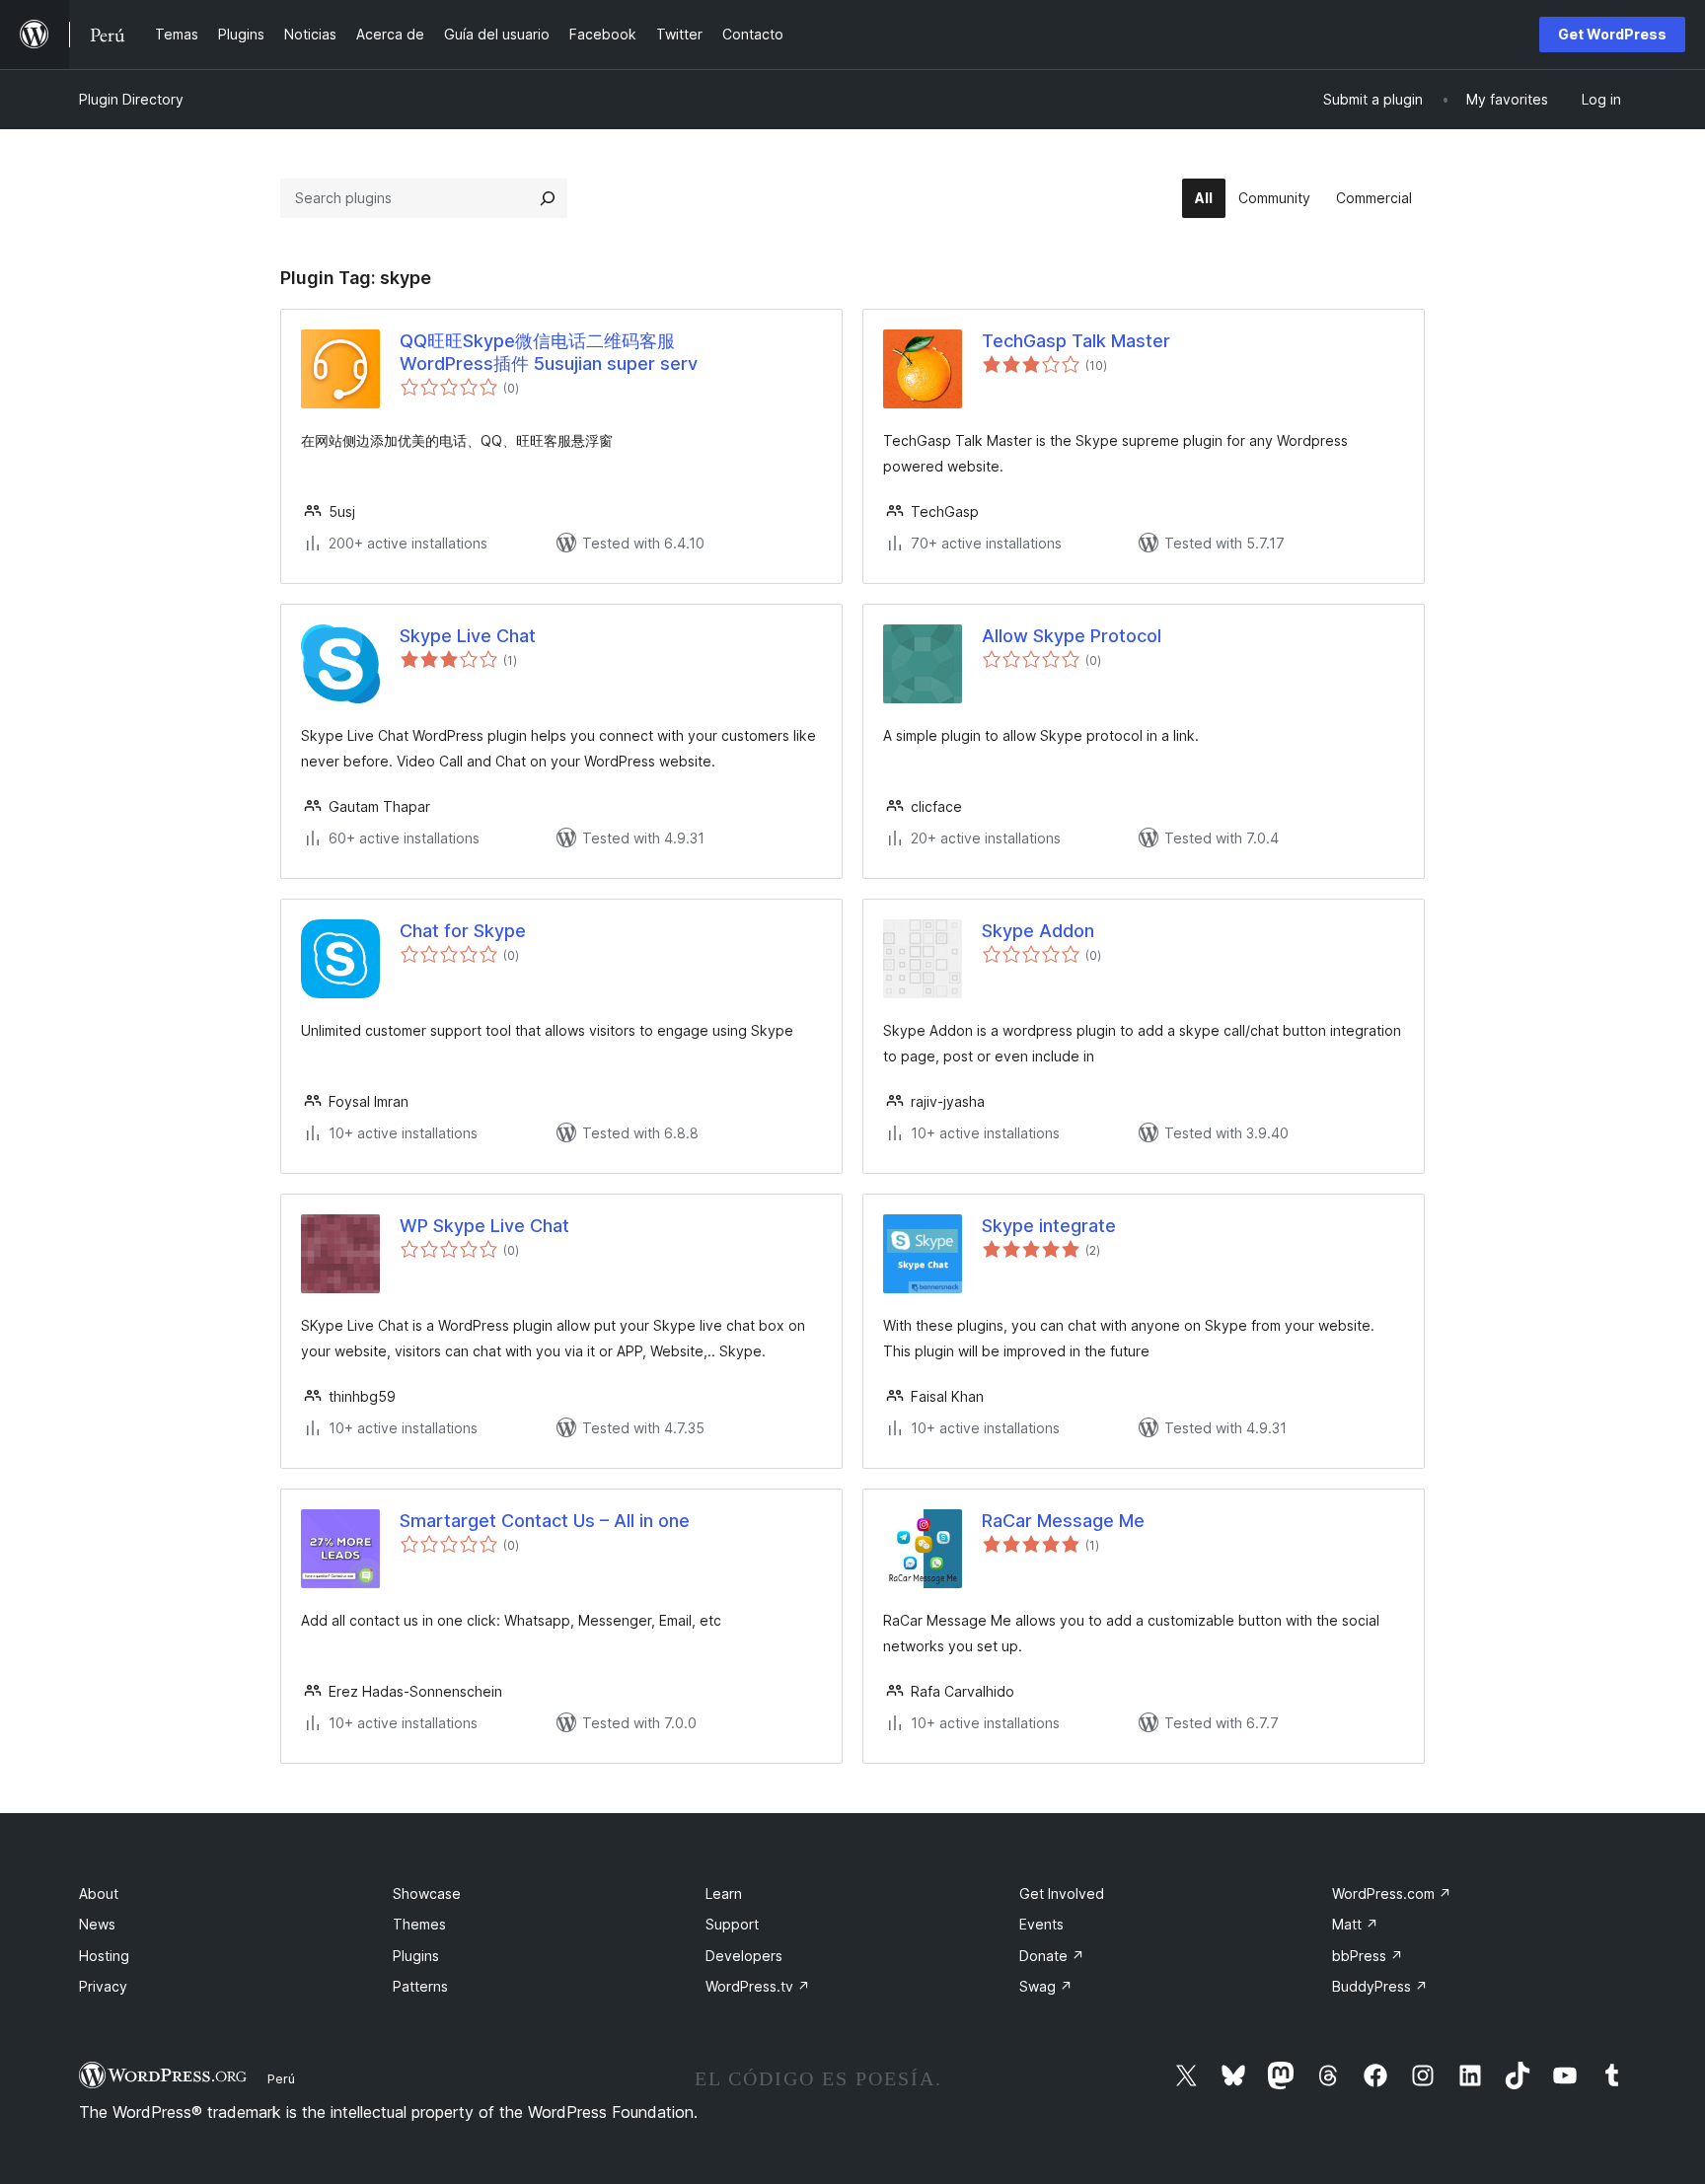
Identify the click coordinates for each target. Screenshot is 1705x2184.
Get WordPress (1612, 34)
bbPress (1368, 1956)
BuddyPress (1380, 1986)
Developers (744, 1956)
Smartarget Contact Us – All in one (545, 1521)
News (97, 1924)
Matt (1355, 1924)
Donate (1052, 1956)
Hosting (104, 1956)
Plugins (416, 1956)
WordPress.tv (758, 1986)
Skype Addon (1038, 931)
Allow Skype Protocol (1072, 636)
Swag (1046, 1986)
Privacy (103, 1986)
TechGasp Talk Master (1076, 341)
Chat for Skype (463, 931)
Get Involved (1062, 1893)
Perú (281, 2078)
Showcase (427, 1893)
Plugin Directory (131, 99)
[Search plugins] (548, 198)
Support (732, 1924)
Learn (724, 1893)
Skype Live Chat (468, 636)
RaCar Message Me (1063, 1521)
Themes (419, 1924)
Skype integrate (1049, 1226)
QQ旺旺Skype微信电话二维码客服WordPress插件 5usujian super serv (549, 352)
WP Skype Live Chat (484, 1226)
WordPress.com (1392, 1893)
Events (1041, 1924)
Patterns (420, 1986)
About (99, 1893)
